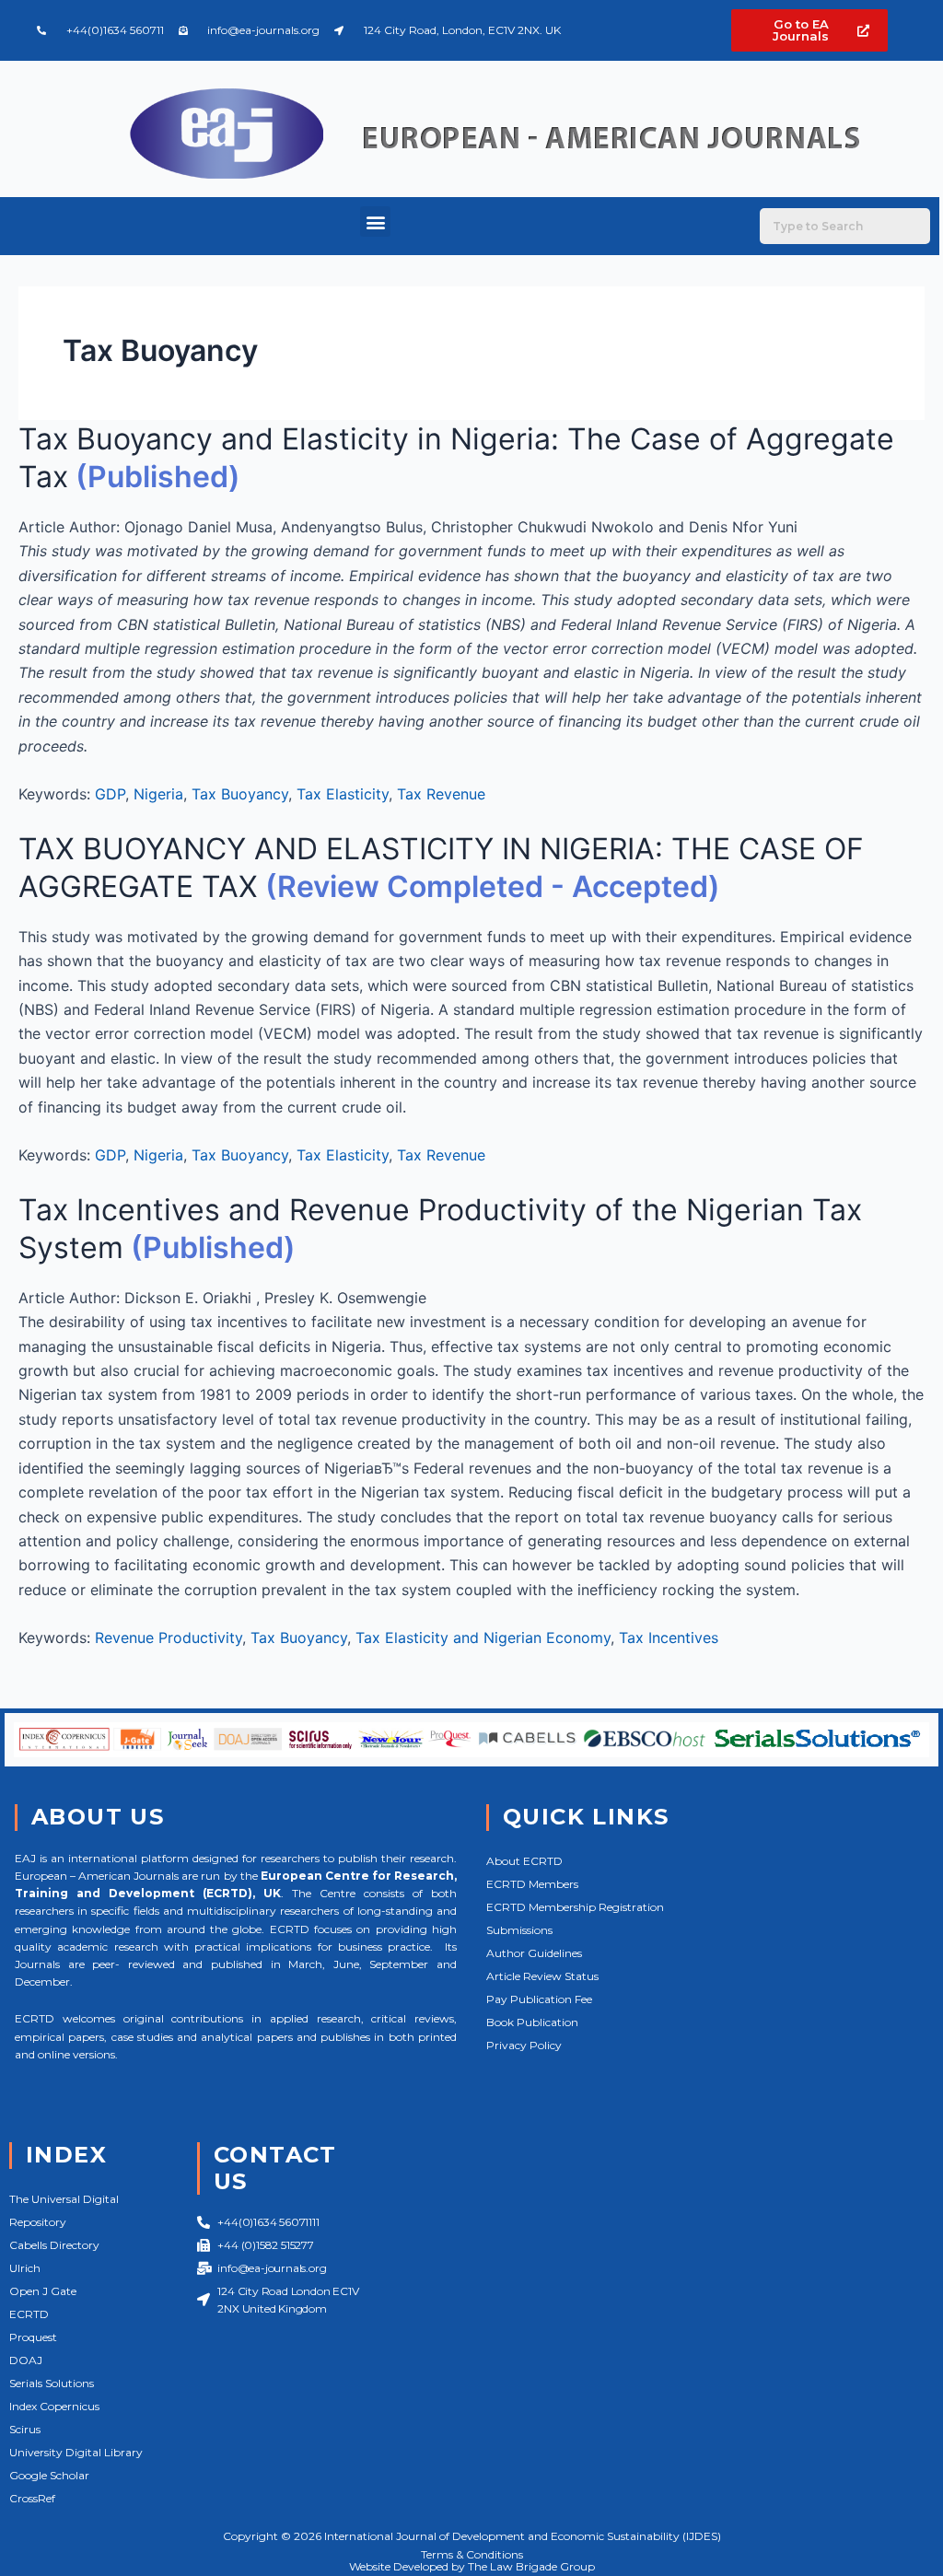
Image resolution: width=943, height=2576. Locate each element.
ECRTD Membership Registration (575, 1907)
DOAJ (26, 2360)
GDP (110, 794)
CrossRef (32, 2498)
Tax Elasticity (343, 794)
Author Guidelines (534, 1953)
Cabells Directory (54, 2245)
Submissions (519, 1930)
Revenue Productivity (169, 1638)
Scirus (25, 2429)
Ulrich (25, 2268)
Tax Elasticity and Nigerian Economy (483, 1638)
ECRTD (29, 2314)
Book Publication (532, 2022)
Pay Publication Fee (539, 1999)
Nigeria (158, 794)
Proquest (33, 2337)
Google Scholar (49, 2475)
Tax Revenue (441, 794)
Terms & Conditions (472, 2554)
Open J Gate (43, 2291)
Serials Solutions (52, 2383)
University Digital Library (76, 2452)
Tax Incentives (669, 1638)
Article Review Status (542, 1976)
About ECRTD (524, 1861)
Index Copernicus (54, 2406)
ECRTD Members (532, 1884)
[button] (375, 221)
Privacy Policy (524, 2045)
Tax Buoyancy (240, 794)
